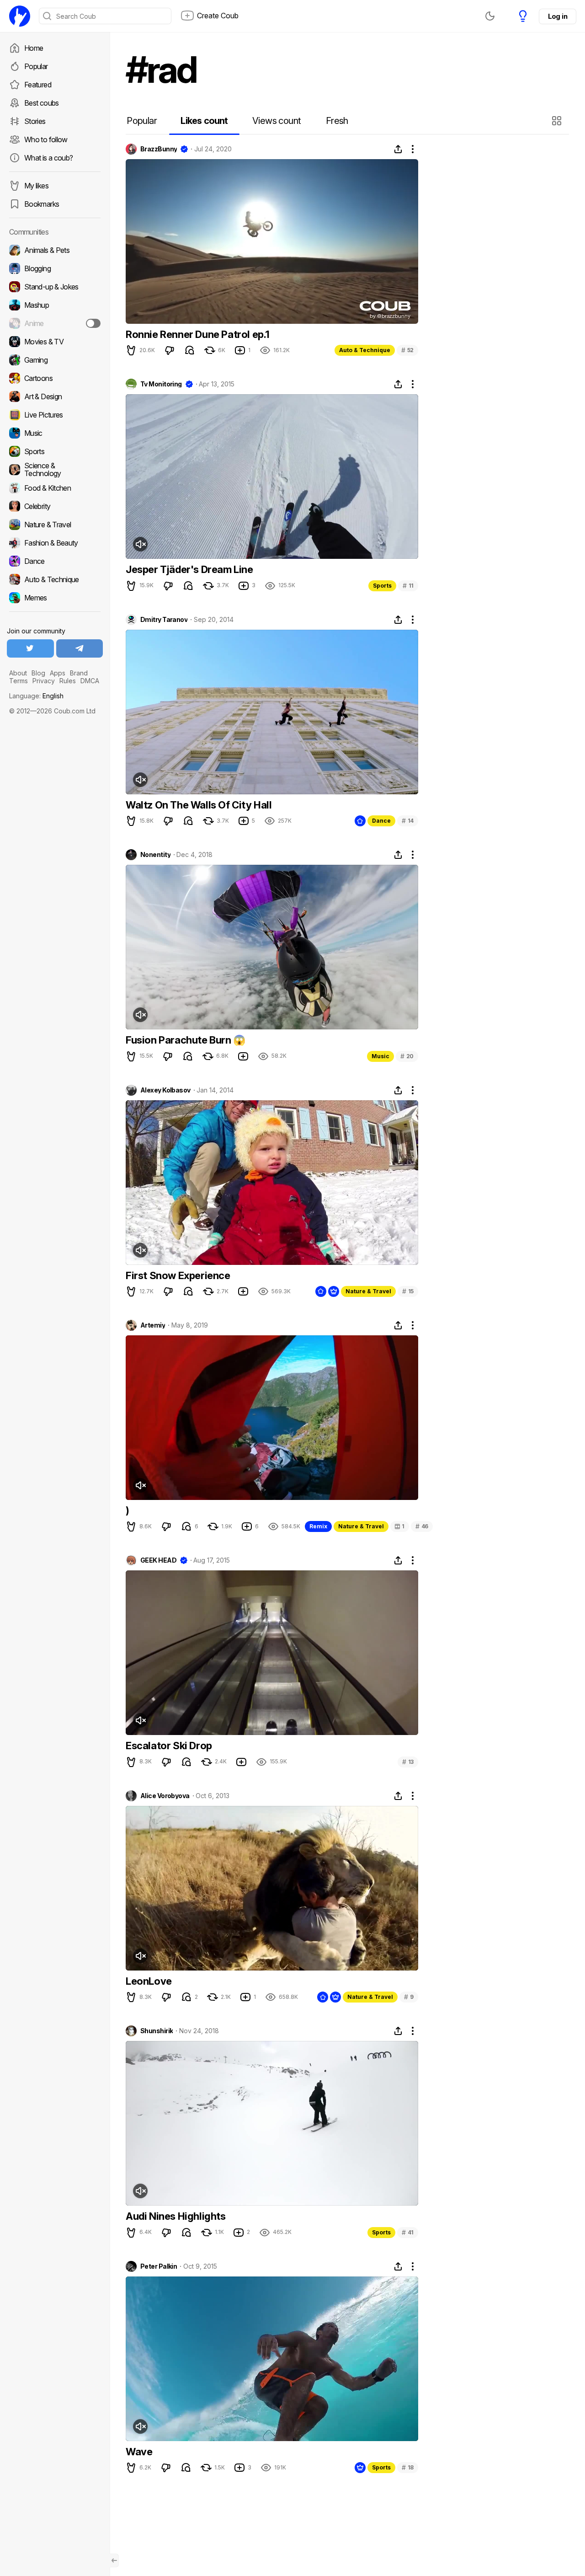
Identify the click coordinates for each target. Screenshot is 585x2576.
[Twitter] (30, 648)
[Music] (55, 433)
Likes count (204, 121)
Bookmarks (42, 204)
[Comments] (190, 350)
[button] (558, 121)
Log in (558, 16)
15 (408, 1291)
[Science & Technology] (55, 470)
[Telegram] (80, 648)
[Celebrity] (55, 506)
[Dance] (55, 561)
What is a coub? (48, 158)
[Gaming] (55, 360)
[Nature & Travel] (55, 525)
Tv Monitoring (161, 384)
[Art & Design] (55, 396)
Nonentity (155, 855)
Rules (68, 681)
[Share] (398, 149)
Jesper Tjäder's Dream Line (189, 569)
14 (408, 821)
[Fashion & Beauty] (55, 543)
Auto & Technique (365, 350)
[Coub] (20, 16)
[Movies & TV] (55, 342)
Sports (382, 586)
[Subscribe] (93, 323)
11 (408, 586)
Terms (19, 681)
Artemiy (153, 1325)
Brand (79, 673)
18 (408, 2467)
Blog (38, 673)
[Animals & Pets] (55, 250)
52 (407, 350)
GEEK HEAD (158, 1560)
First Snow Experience (178, 1275)
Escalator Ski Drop (169, 1746)
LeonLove (149, 1981)
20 (407, 1056)
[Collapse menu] (114, 2560)
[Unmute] (140, 544)
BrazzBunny (159, 149)
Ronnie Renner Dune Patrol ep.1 (198, 334)
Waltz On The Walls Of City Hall (199, 805)
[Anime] (55, 323)
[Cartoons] (55, 378)
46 (422, 1526)
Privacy (44, 681)
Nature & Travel (368, 1291)
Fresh (337, 121)
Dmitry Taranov (164, 620)
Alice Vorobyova (165, 1796)
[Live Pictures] (55, 415)
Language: (36, 696)
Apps (58, 673)
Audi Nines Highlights (176, 2216)
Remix (318, 1526)
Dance (381, 821)
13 (408, 1762)
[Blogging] (55, 268)
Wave (139, 2452)
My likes (36, 186)
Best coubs (42, 103)
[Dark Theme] (490, 16)
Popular (36, 66)
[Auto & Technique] (55, 579)
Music (380, 1056)
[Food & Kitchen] (55, 488)
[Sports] (55, 451)
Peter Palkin (159, 2266)
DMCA (90, 681)
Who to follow (46, 139)
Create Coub (218, 16)
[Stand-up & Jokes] (55, 287)
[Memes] (55, 598)
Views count (277, 121)
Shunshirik (157, 2031)
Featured (38, 85)
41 (408, 2232)
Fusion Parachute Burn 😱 (186, 1040)
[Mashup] (55, 305)
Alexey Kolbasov (165, 1090)
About (18, 673)
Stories (35, 121)
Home (34, 48)
